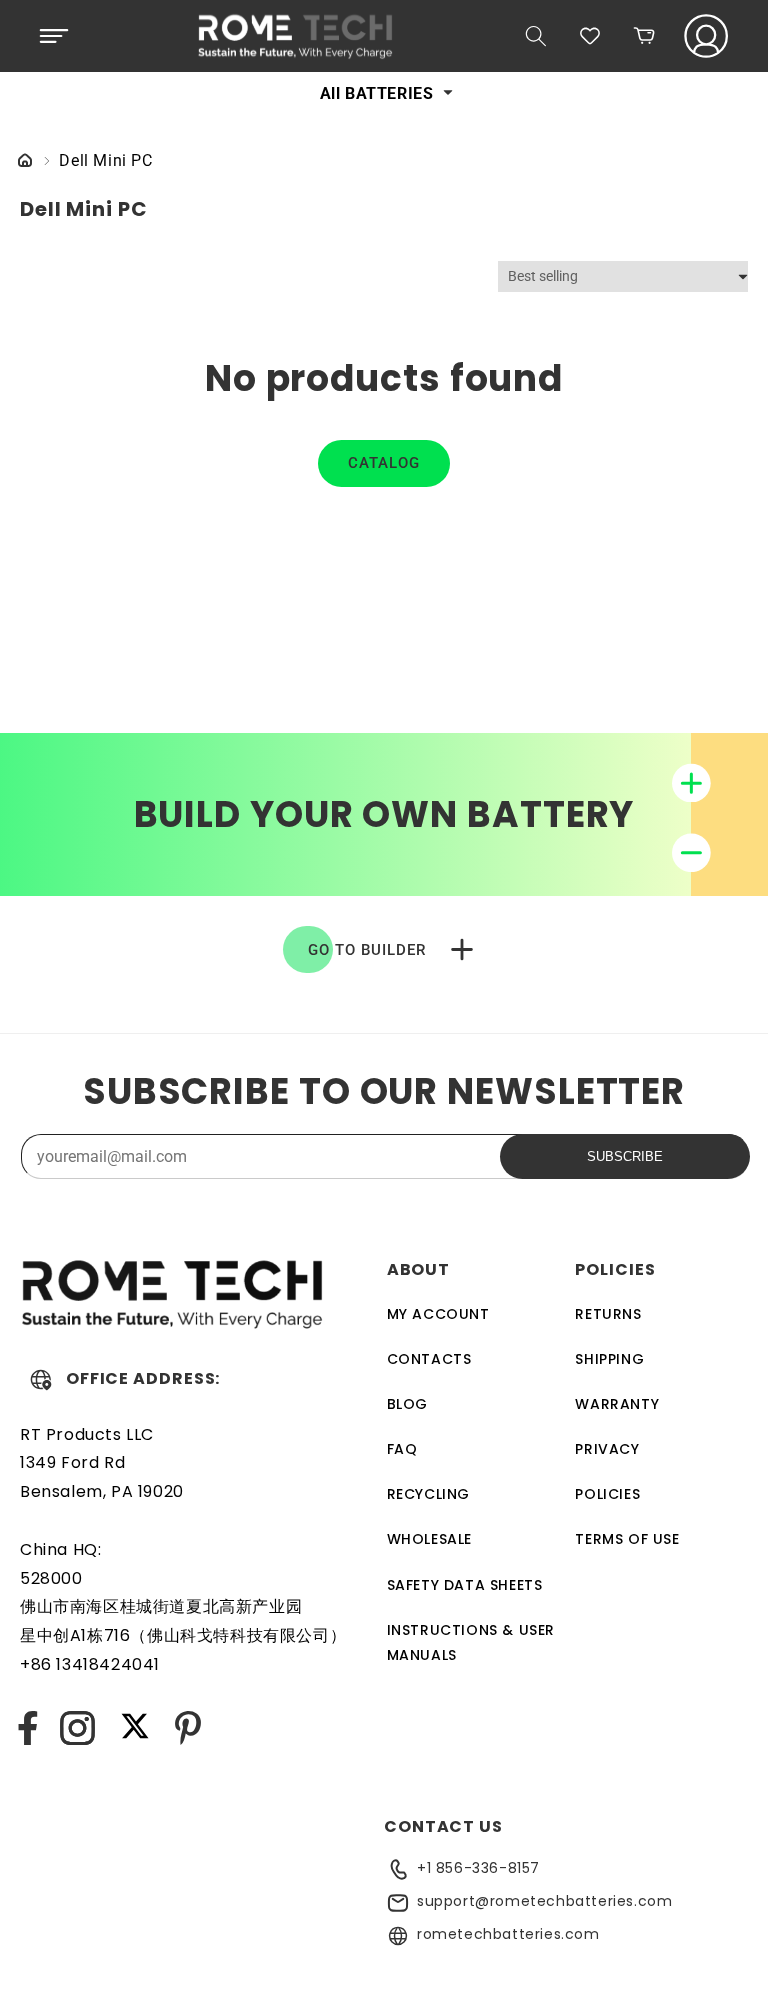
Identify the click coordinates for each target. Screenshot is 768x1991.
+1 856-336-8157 (478, 1868)
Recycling (428, 1494)
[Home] (25, 161)
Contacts (429, 1359)
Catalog (384, 463)
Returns (608, 1314)
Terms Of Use (627, 1539)
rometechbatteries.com (508, 1934)
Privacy (607, 1449)
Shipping (609, 1359)
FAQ (402, 1449)
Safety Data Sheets (465, 1585)
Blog (407, 1404)
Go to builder (367, 950)
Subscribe (625, 1156)
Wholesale (429, 1539)
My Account (438, 1314)
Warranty (617, 1404)
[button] (54, 36)
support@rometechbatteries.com (544, 1901)
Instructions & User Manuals (471, 1642)
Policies (607, 1494)
